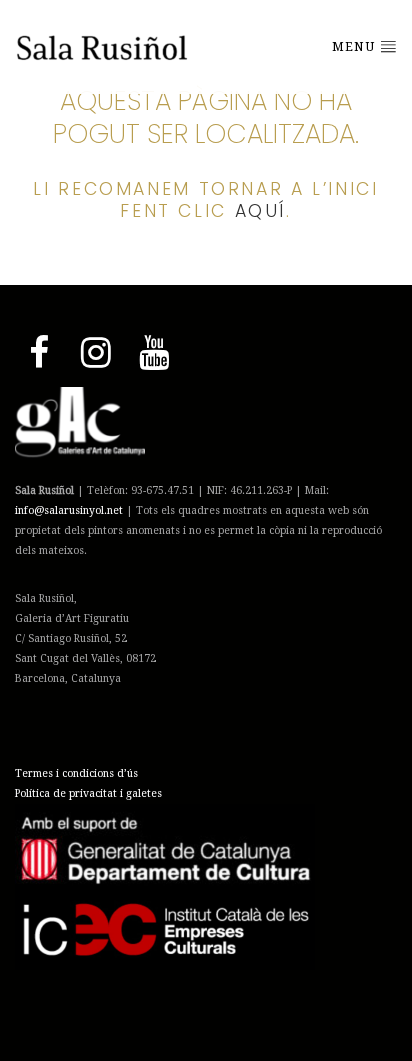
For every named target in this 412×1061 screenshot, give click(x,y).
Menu (355, 47)
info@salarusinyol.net (69, 510)
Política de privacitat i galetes (88, 793)
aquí (261, 211)
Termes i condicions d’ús (76, 773)
